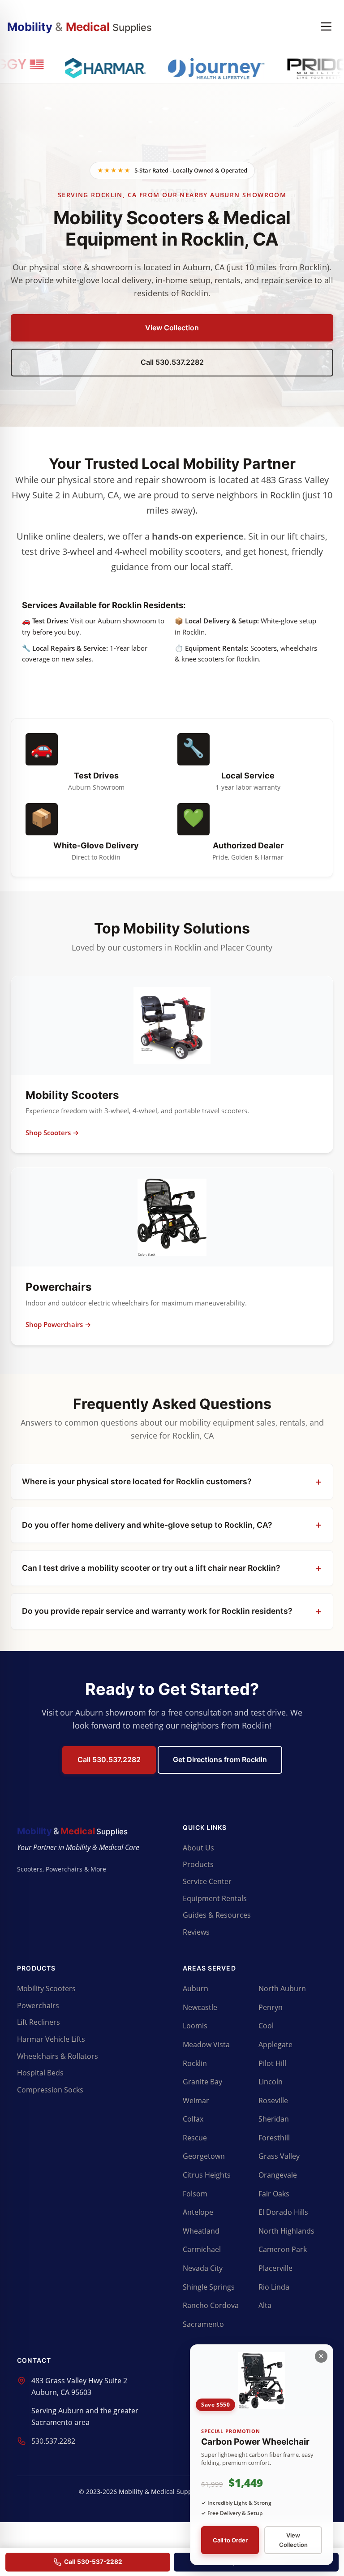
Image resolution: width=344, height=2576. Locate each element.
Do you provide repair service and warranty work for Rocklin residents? (157, 1611)
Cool (266, 2026)
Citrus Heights (207, 2175)
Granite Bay (202, 2082)
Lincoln (271, 2082)
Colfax (193, 2119)
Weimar (196, 2101)
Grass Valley (279, 2156)
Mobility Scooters (46, 1988)
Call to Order (230, 2540)
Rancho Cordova (211, 2305)
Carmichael (202, 2249)
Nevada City (203, 2268)
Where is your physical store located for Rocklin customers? (137, 1481)
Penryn (271, 2007)
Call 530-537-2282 (93, 2562)
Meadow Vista (206, 2044)
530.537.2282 (53, 2441)
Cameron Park (283, 2249)
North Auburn (282, 1988)
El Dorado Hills (283, 2212)
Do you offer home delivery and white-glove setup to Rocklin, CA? (147, 1525)
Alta (265, 2305)
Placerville (275, 2268)
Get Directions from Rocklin (220, 1759)
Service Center (207, 1881)
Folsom (195, 2194)
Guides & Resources (217, 1915)
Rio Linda (274, 2287)
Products (198, 1864)
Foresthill (274, 2138)
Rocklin (195, 2063)
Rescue (195, 2138)
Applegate (275, 2044)
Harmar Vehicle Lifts (51, 2039)
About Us (198, 1848)
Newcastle (200, 2007)
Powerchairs (38, 2005)
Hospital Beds (40, 2073)
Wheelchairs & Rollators (58, 2056)
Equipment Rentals (215, 1898)
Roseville (273, 2101)
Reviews (196, 1932)
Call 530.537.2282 (172, 362)
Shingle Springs (209, 2287)
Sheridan (274, 2119)
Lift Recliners (39, 2022)
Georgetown (204, 2156)
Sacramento (203, 2324)
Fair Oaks (274, 2194)
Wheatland (201, 2231)
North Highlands (286, 2231)
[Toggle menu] (326, 27)
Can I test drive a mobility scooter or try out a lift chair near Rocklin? (151, 1568)
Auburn (196, 1988)
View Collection (172, 328)
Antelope (198, 2212)
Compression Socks (50, 2090)
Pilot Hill (272, 2063)
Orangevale (278, 2175)
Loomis (195, 2026)
